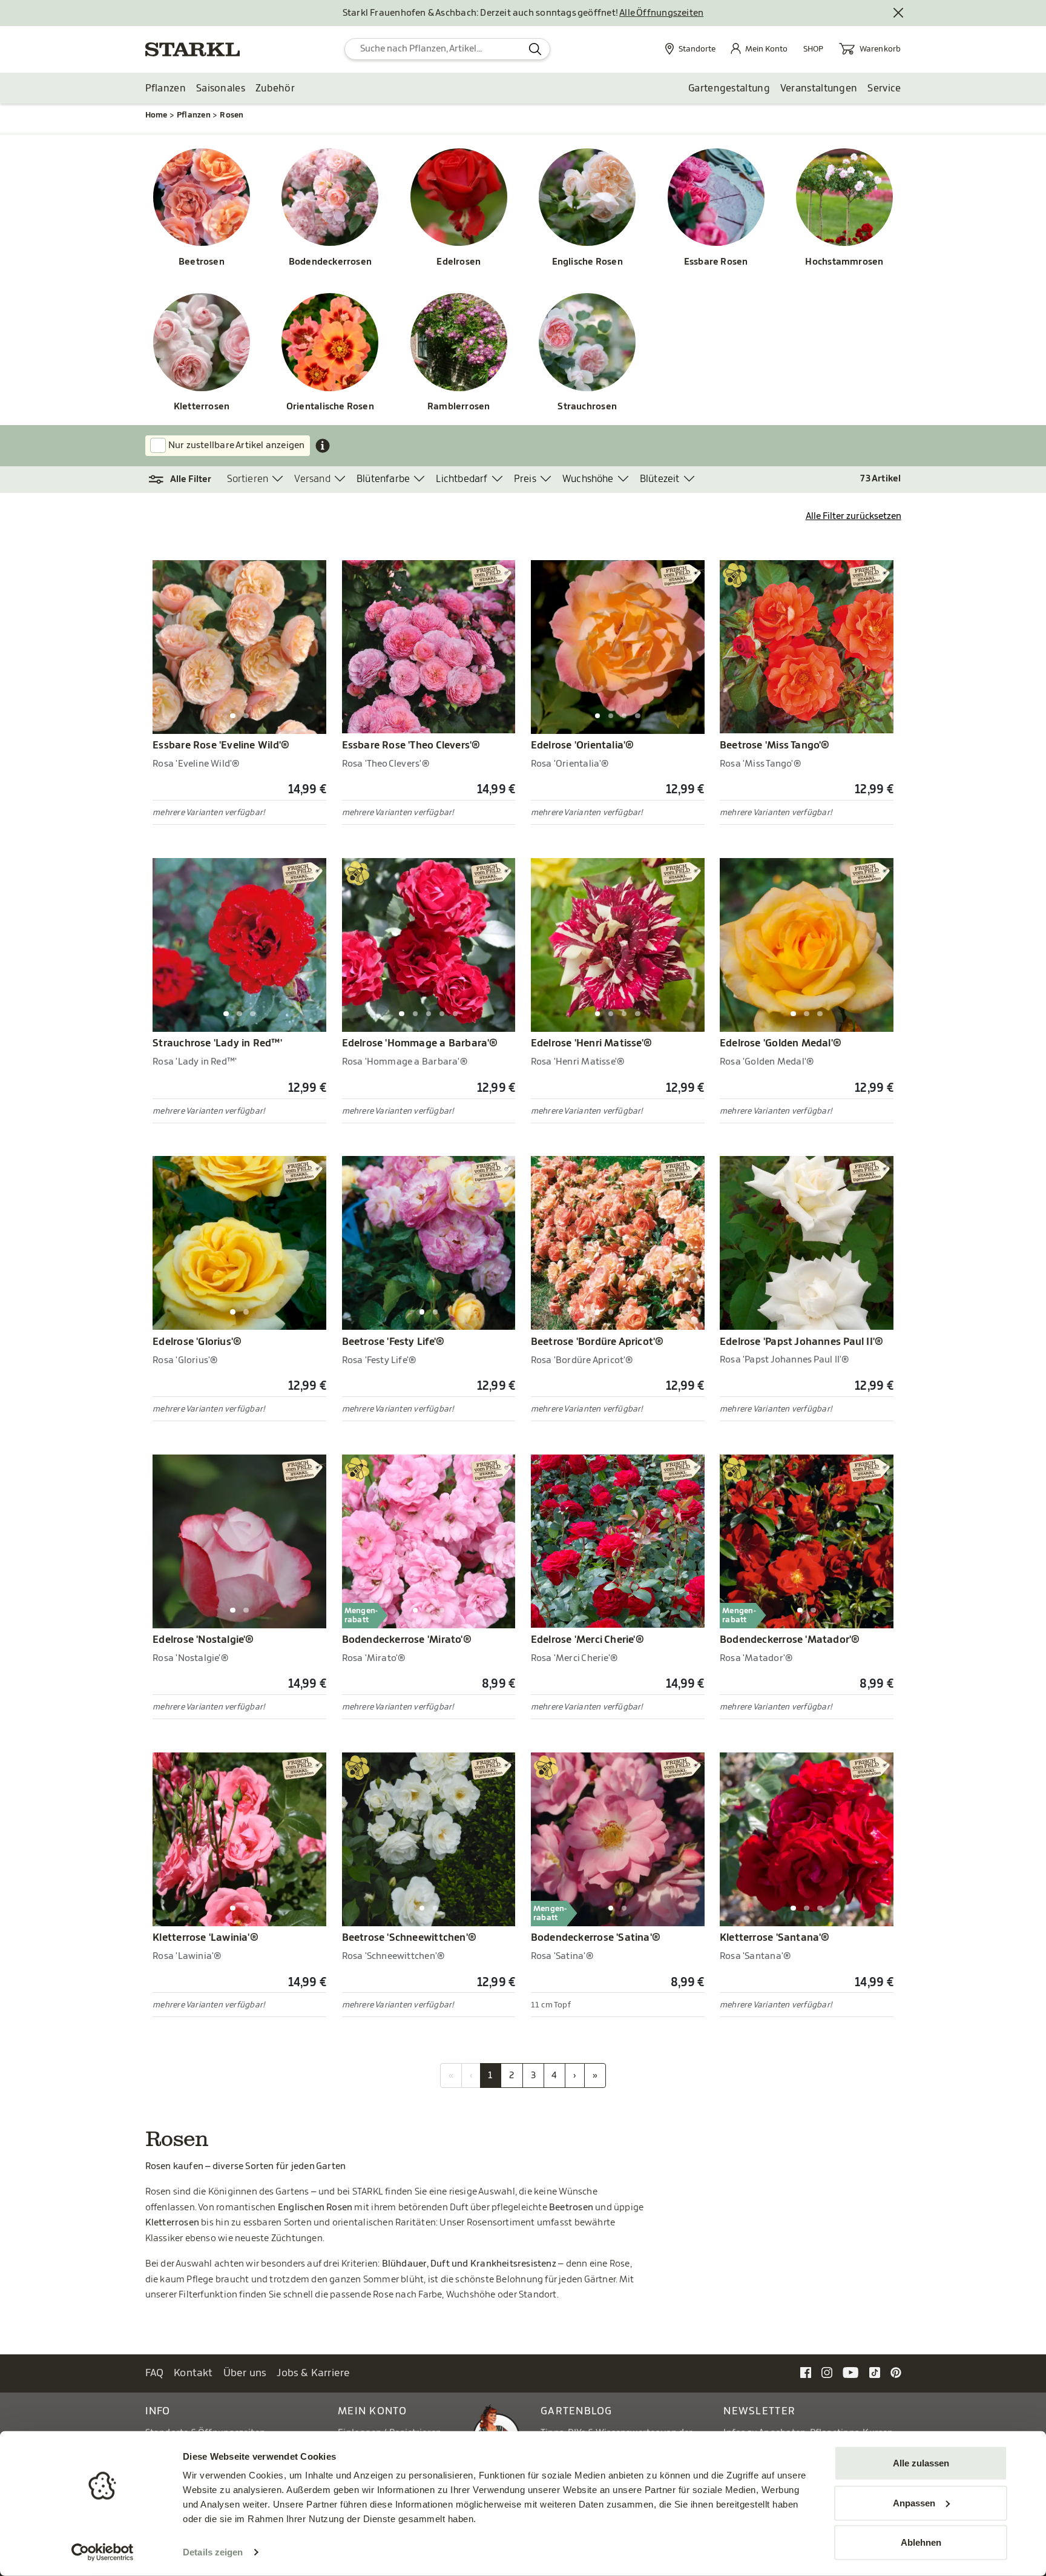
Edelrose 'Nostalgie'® (203, 1640)
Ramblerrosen (459, 407)
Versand (312, 479)
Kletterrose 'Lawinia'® (206, 1938)
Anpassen (914, 2502)
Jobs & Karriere (313, 2373)
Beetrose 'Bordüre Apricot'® (597, 1342)
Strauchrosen (587, 407)
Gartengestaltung (729, 88)
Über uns (245, 2373)
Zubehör (275, 88)
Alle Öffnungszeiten (661, 13)
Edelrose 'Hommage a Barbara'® (420, 1043)
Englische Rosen (587, 262)
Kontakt (193, 2373)
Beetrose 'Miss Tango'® (775, 745)
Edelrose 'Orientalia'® (583, 745)
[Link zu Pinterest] (896, 2372)
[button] (186, 480)
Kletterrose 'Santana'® (775, 1938)
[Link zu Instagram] (827, 2372)
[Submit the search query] (535, 49)
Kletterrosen (202, 407)
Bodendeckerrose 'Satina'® (596, 1938)
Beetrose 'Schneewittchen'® (410, 1938)
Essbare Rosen (716, 262)
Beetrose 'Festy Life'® (393, 1342)
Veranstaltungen (819, 88)
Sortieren (248, 479)
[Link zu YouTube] (851, 2372)
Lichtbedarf (462, 479)
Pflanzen (166, 88)
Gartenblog (577, 2411)
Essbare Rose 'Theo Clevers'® (411, 745)
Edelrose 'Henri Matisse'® (591, 1043)
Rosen (232, 115)
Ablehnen (921, 2542)
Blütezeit (660, 479)
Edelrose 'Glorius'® (197, 1342)
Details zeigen (213, 2552)
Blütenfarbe (383, 479)
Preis (525, 479)
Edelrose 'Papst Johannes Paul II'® (801, 1342)
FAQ (155, 2373)
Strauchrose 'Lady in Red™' (217, 1043)
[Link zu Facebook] (806, 2372)
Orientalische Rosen (330, 407)
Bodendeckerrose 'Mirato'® (407, 1640)
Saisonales (221, 88)
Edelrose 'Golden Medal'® (781, 1043)
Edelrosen (459, 262)
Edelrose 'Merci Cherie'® (587, 1640)
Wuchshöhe (588, 479)
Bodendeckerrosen (330, 262)
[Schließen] (899, 13)
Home (156, 115)
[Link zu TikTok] (875, 2372)
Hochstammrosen (844, 262)
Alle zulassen (921, 2463)
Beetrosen (202, 262)
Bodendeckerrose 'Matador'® (790, 1640)
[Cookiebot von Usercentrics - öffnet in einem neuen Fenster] (103, 2552)
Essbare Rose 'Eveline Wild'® (221, 745)
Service (884, 88)
